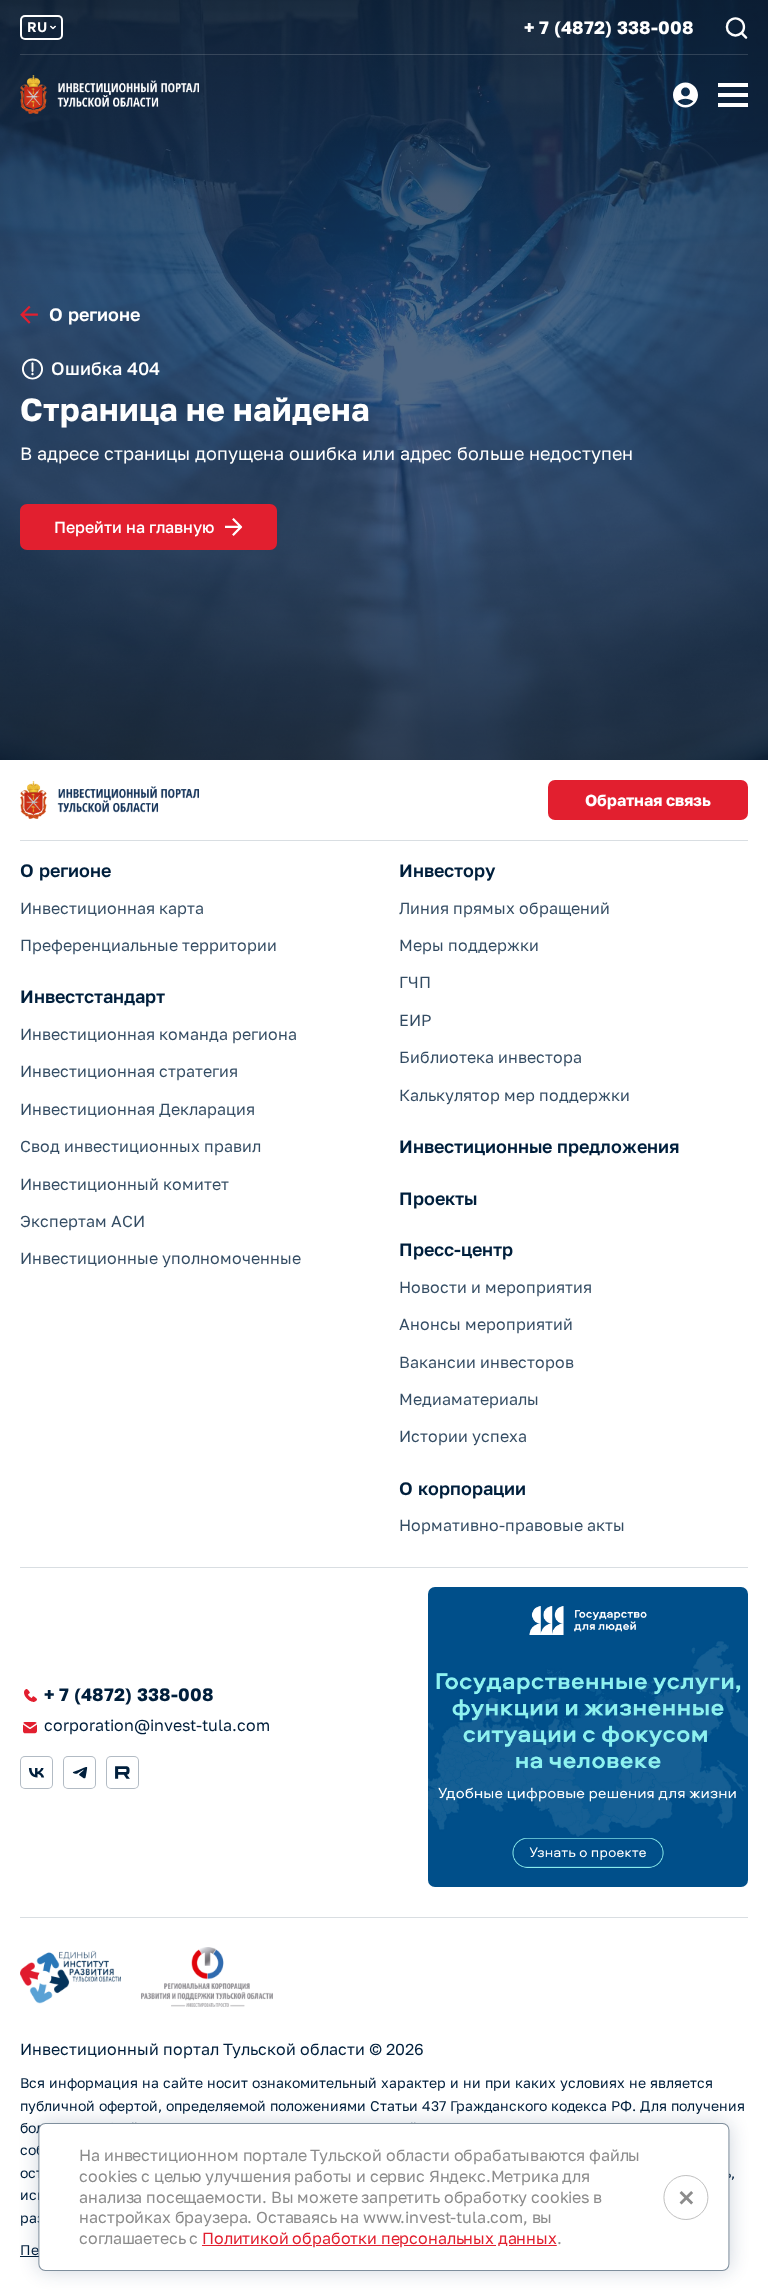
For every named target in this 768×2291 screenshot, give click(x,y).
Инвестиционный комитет (124, 1184)
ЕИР (415, 1020)
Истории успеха (463, 1436)
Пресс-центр (456, 1249)
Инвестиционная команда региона (158, 1034)
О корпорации (462, 1488)
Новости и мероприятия (495, 1287)
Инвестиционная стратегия (129, 1071)
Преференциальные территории (148, 945)
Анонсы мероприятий (486, 1324)
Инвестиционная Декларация (137, 1109)
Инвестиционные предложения (539, 1146)
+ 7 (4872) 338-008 (609, 27)
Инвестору (447, 870)
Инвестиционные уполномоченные (160, 1258)
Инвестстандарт (92, 996)
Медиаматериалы (469, 1399)
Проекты (438, 1198)
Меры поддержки (469, 945)
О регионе (65, 870)
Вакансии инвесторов (486, 1362)
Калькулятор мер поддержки (514, 1095)
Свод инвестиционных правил (140, 1146)
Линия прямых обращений (504, 908)
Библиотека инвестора (490, 1057)
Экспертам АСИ (82, 1221)
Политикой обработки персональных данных (379, 2238)
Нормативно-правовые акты (512, 1525)
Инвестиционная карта (112, 908)
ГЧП (415, 982)
